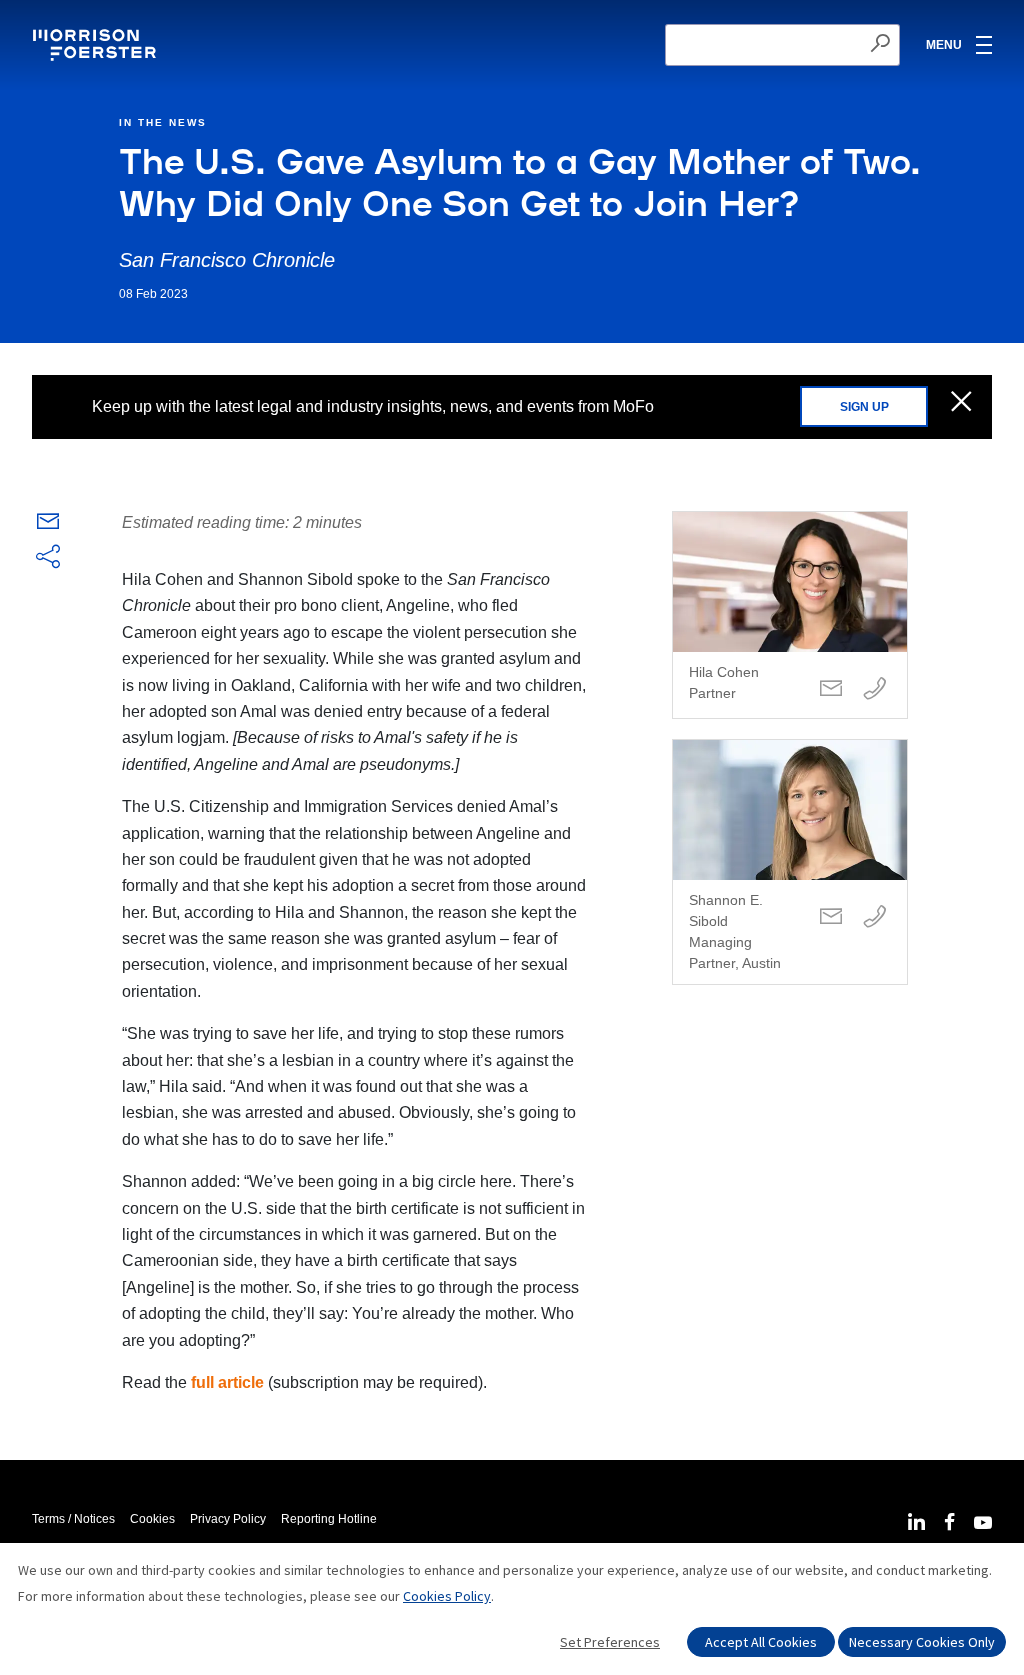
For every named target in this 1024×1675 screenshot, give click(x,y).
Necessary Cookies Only (922, 1642)
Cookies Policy (447, 1596)
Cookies (152, 1519)
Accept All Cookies (761, 1642)
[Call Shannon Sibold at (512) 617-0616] (875, 917)
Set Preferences (610, 1642)
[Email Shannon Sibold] (831, 917)
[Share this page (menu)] (48, 558)
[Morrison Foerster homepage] (97, 45)
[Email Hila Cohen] (831, 689)
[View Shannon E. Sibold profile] (790, 862)
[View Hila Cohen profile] (790, 615)
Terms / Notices (73, 1519)
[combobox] (782, 45)
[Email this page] (48, 525)
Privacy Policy (228, 1519)
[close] (961, 403)
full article (227, 1382)
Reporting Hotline (329, 1519)
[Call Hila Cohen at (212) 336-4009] (875, 689)
